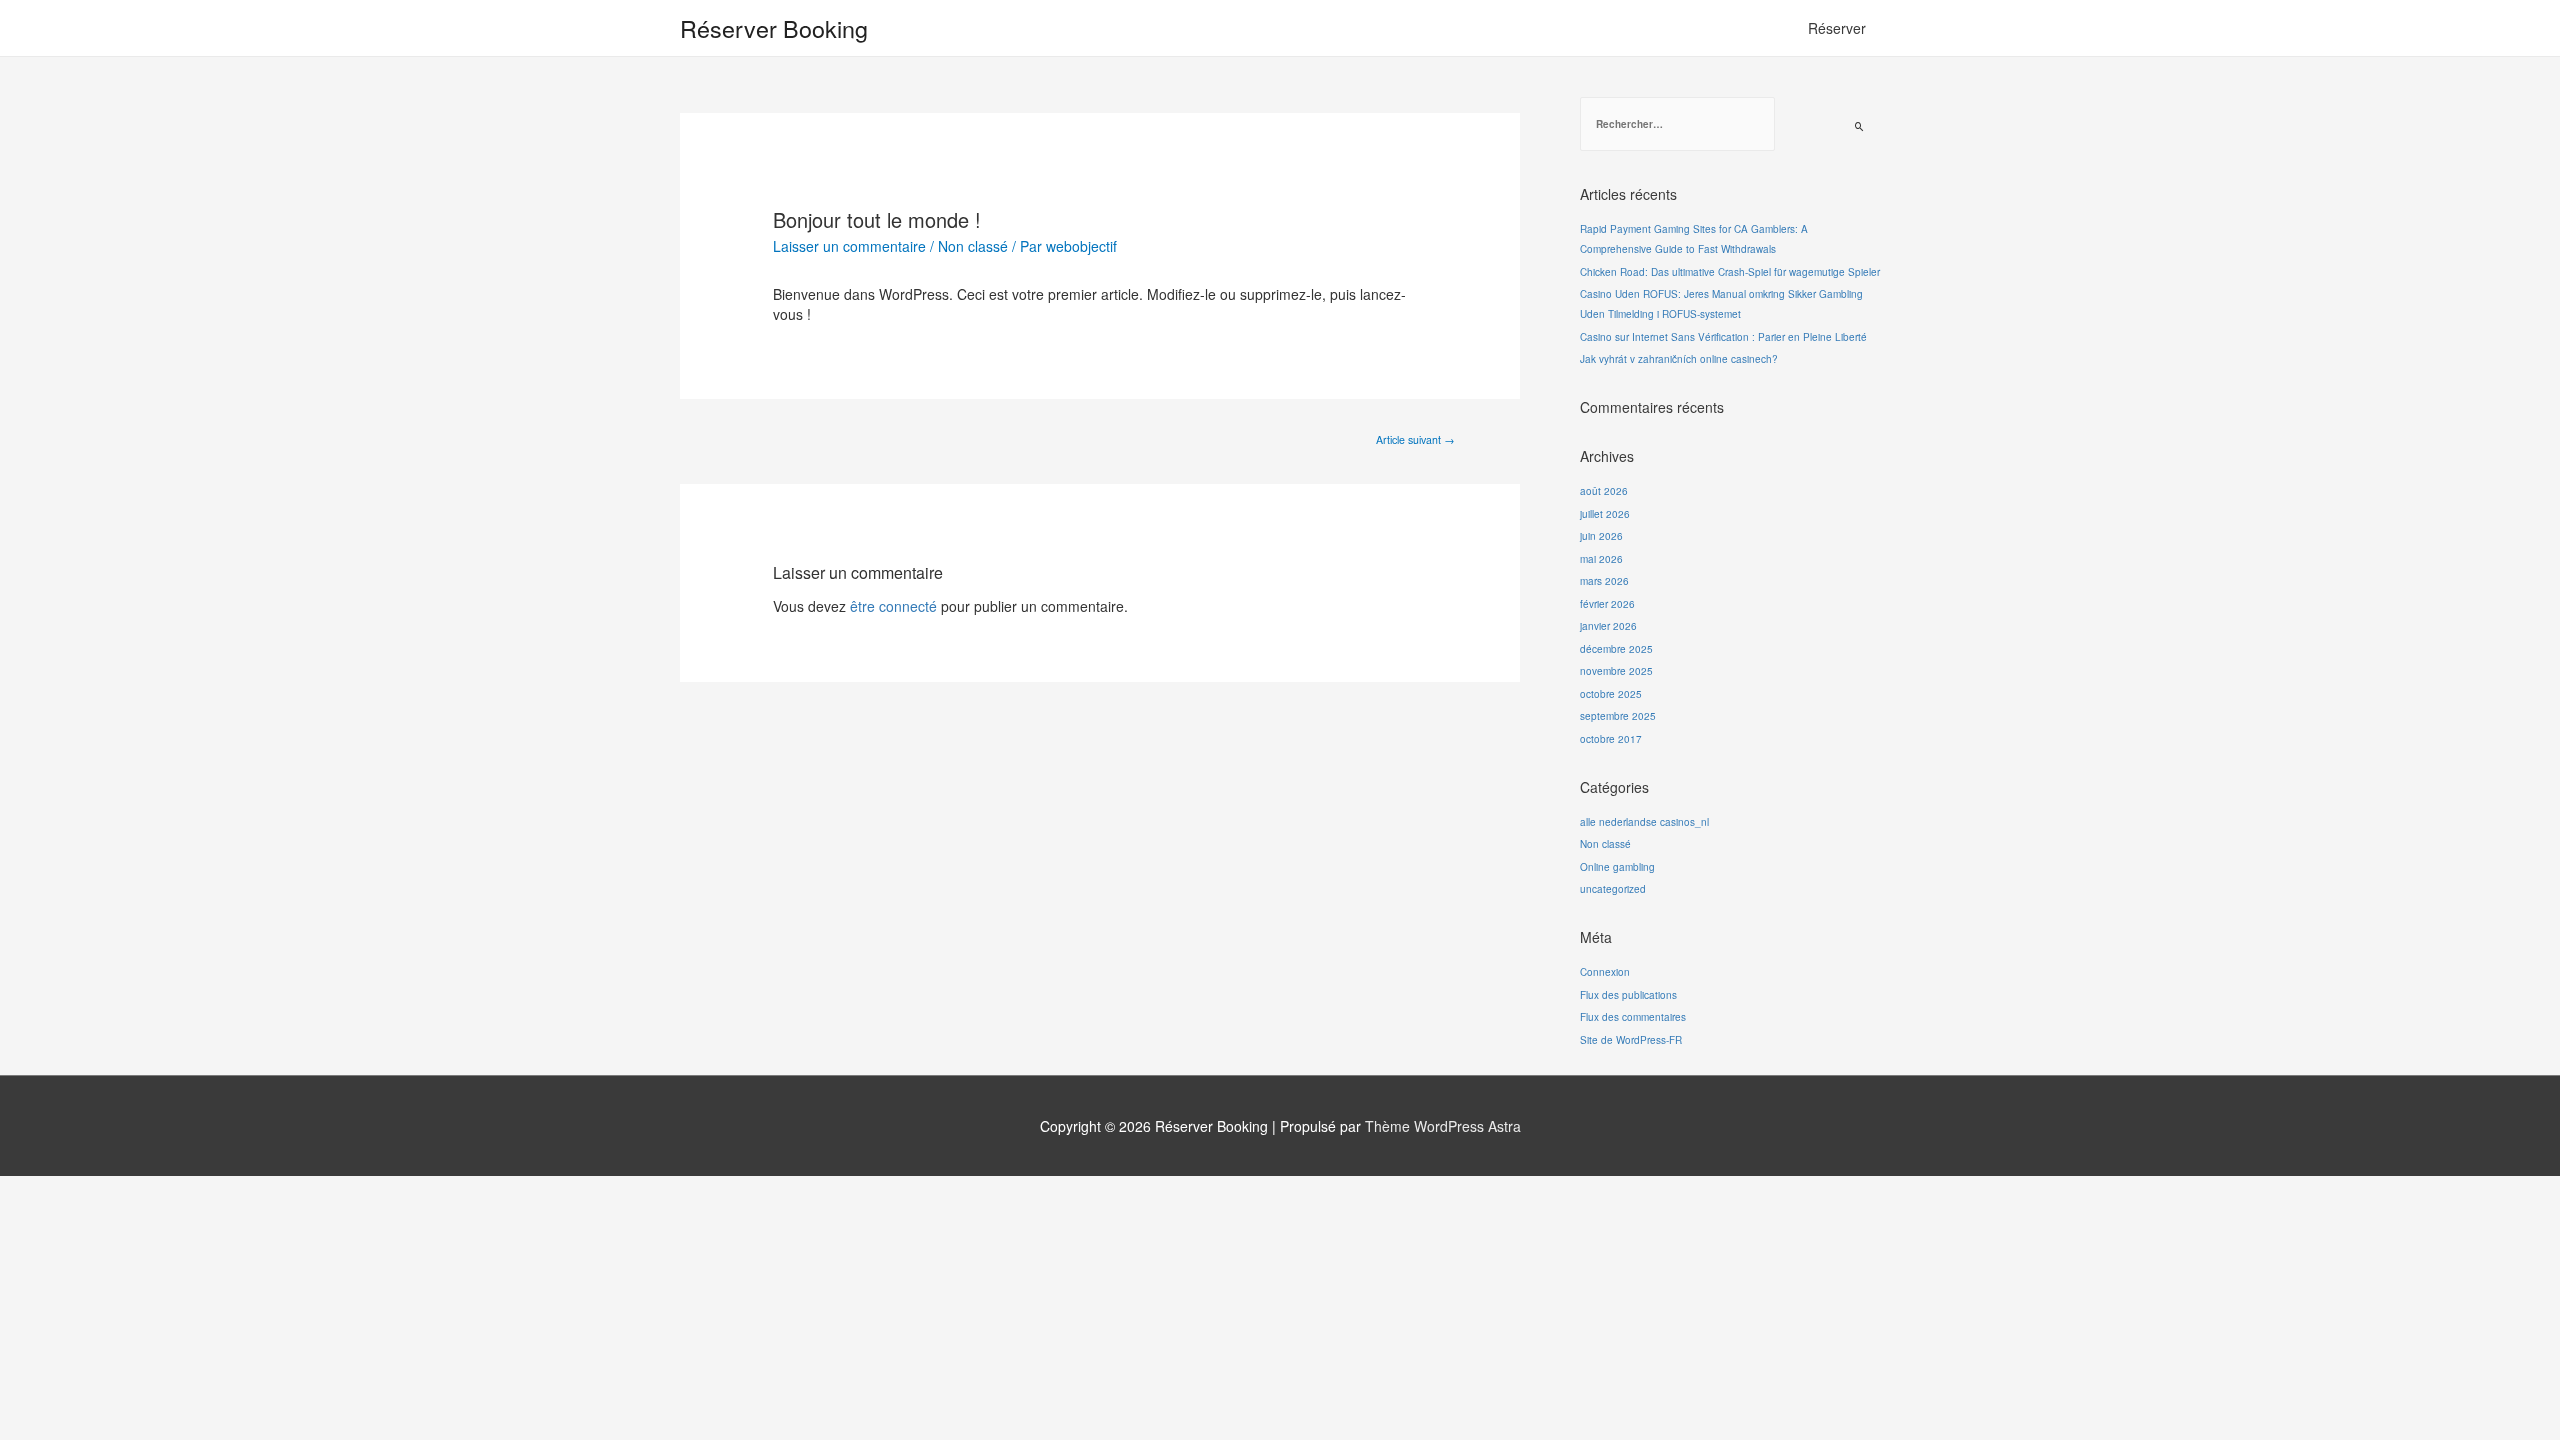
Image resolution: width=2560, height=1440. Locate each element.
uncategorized (1613, 889)
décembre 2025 (1616, 649)
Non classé (973, 246)
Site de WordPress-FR (1631, 1040)
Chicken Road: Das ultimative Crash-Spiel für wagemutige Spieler (1730, 272)
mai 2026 (1601, 559)
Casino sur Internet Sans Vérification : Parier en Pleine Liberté (1723, 337)
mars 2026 (1604, 581)
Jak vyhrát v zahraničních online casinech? (1679, 359)
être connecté (893, 606)
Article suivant (1415, 439)
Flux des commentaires (1633, 1017)
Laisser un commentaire (849, 246)
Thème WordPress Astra (1443, 1126)
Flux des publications (1628, 995)
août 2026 (1604, 491)
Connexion (1605, 972)
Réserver (1837, 28)
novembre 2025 (1616, 671)
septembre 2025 (1618, 716)
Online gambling (1617, 867)
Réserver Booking (774, 28)
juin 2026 (1601, 536)
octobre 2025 (1611, 694)
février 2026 (1607, 604)
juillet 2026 (1605, 514)
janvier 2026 (1608, 626)
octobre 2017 (1611, 739)
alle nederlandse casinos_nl (1644, 822)
